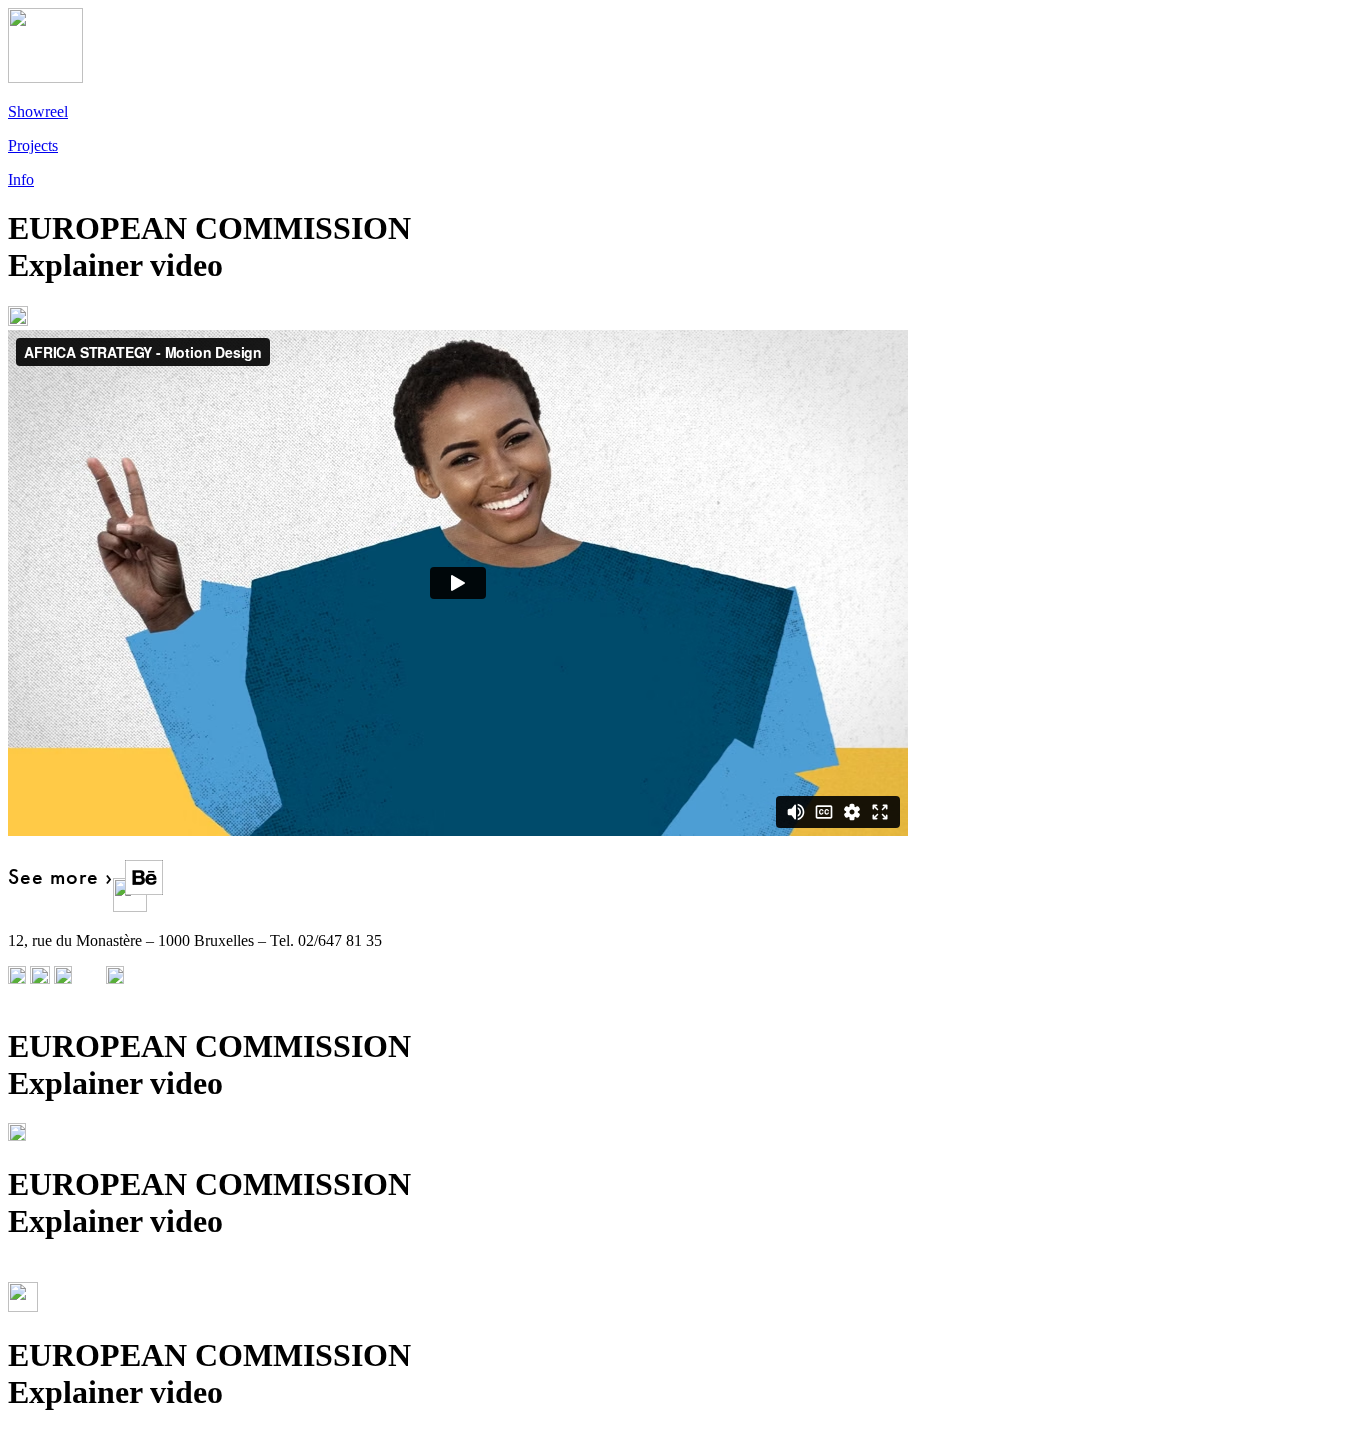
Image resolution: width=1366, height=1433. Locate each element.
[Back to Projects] (683, 318)
